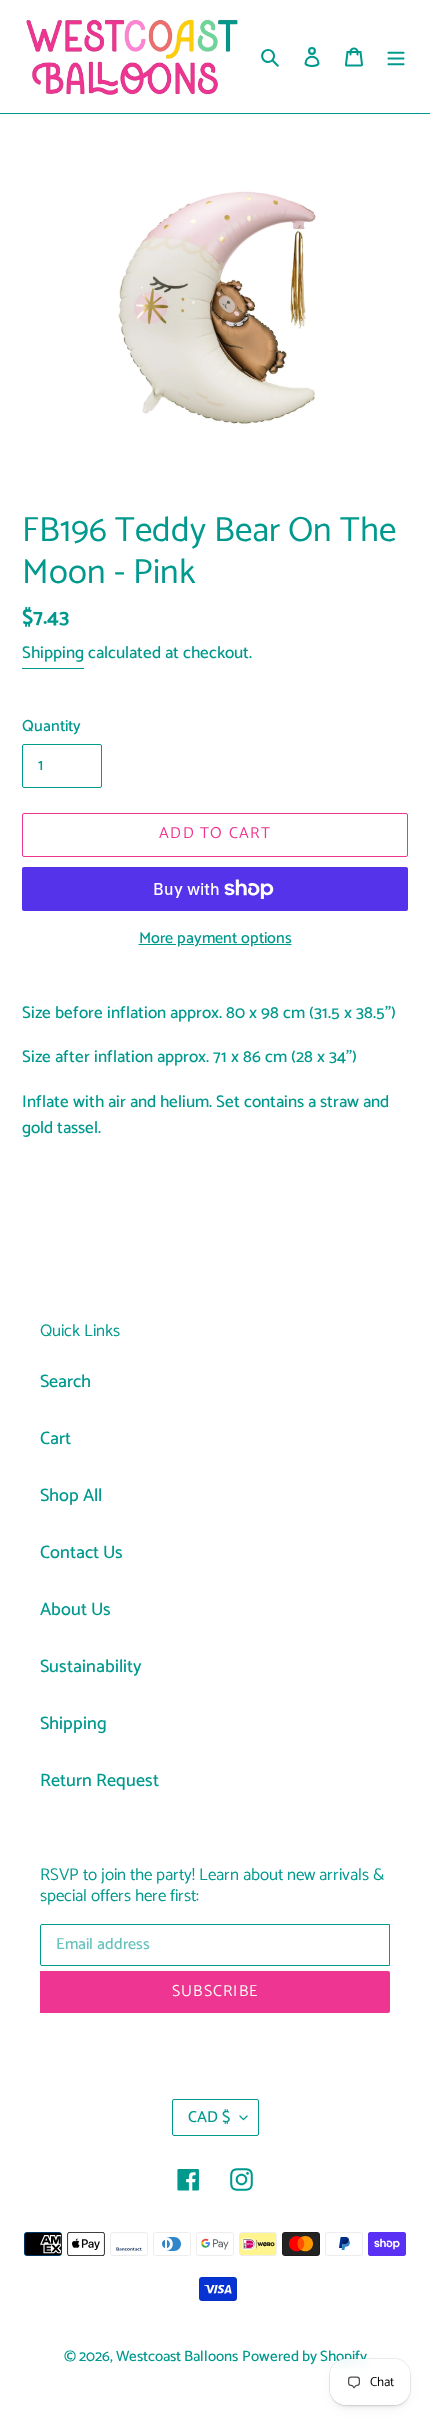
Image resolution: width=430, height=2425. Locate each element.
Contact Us (81, 1553)
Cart (55, 1439)
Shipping (53, 653)
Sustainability (91, 1667)
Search (65, 1382)
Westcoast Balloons (177, 2357)
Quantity (51, 727)
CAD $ (209, 2117)
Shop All (71, 1496)
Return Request (99, 1781)
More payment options (215, 939)
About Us (75, 1610)
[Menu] (396, 56)
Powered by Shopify (304, 2357)
